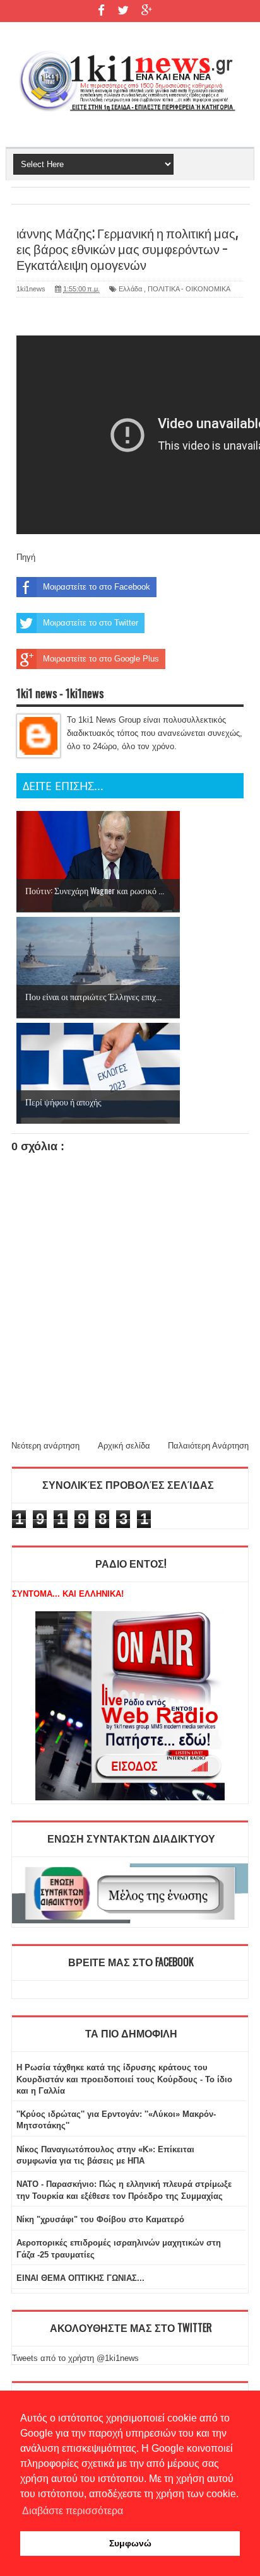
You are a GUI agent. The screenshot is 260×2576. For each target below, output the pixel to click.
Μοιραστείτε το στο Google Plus (101, 659)
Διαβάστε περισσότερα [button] (73, 2511)
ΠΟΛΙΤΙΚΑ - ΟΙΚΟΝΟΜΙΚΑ (189, 289)
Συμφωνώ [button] (130, 2543)
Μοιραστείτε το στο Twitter (91, 623)
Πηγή (26, 557)
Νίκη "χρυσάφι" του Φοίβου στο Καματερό (100, 2219)
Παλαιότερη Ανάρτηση (208, 1446)
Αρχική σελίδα (124, 1446)
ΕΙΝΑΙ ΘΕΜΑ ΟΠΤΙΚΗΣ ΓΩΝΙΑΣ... (80, 2278)
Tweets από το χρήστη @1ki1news (75, 2358)
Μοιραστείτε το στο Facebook (97, 587)
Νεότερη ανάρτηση (45, 1446)
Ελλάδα (130, 289)
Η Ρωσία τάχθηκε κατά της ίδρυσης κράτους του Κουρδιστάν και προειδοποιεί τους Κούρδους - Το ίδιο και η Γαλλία (124, 2079)
